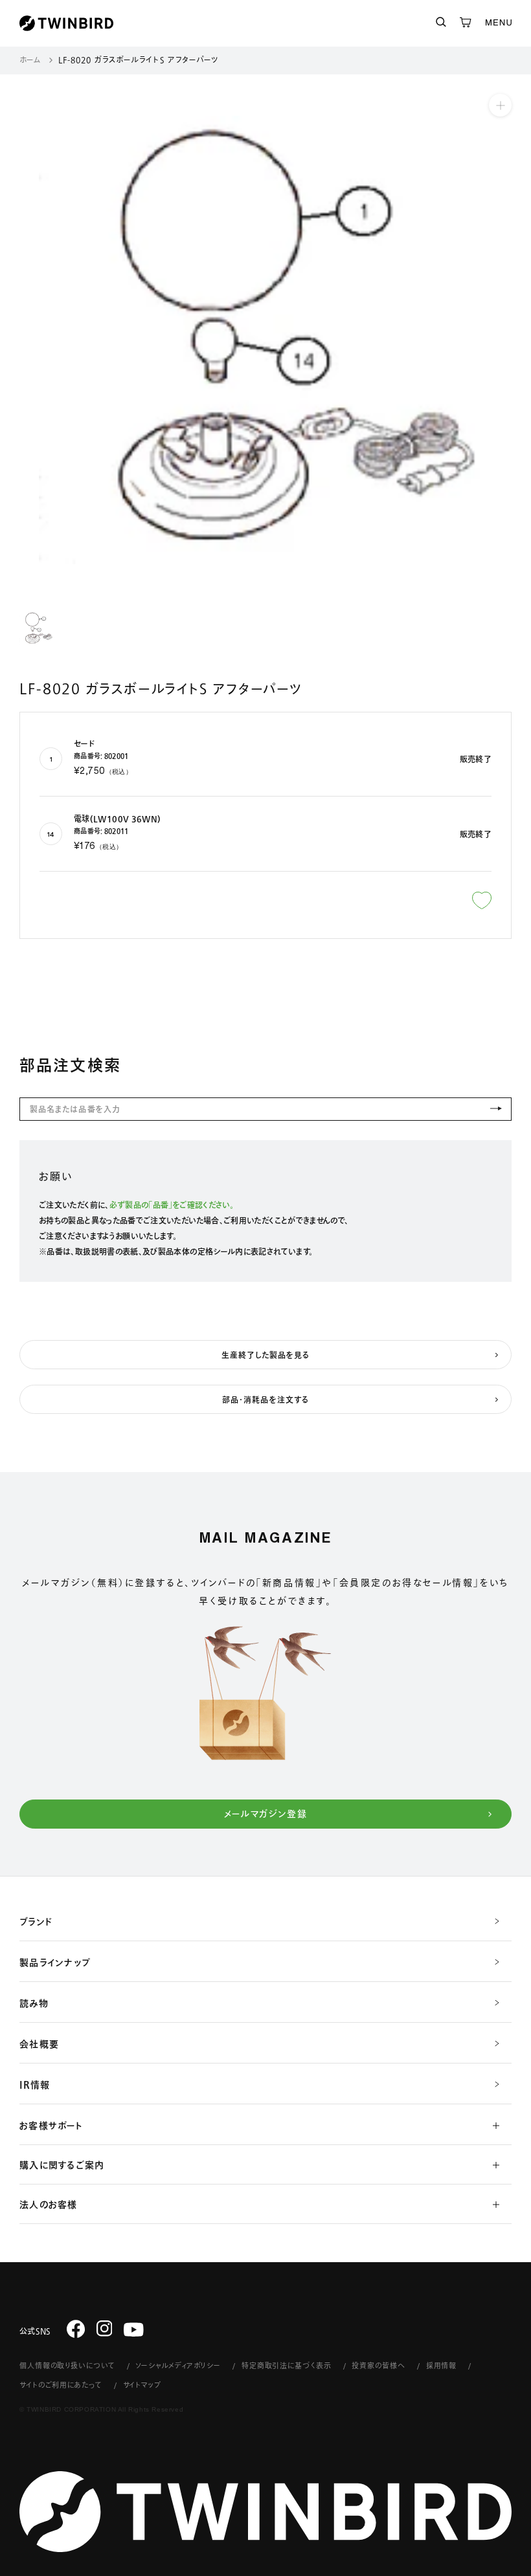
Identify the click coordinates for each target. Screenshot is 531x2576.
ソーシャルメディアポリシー (178, 2365)
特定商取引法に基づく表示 (287, 2365)
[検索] (441, 23)
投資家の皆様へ (378, 2365)
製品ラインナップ (55, 1963)
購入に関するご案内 (62, 2165)
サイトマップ (142, 2385)
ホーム (30, 60)
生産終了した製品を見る (266, 1355)
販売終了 (476, 759)
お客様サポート (51, 2126)
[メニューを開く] (499, 23)
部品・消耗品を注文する (265, 1400)
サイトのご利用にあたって (61, 2385)
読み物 (34, 2003)
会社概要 (39, 2044)
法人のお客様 (49, 2205)
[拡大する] (500, 105)
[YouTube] (134, 2330)
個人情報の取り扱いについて (67, 2365)
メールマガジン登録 (266, 1814)
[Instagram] (105, 2328)
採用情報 (442, 2365)
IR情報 (35, 2085)
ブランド (36, 1922)
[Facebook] (76, 2328)
